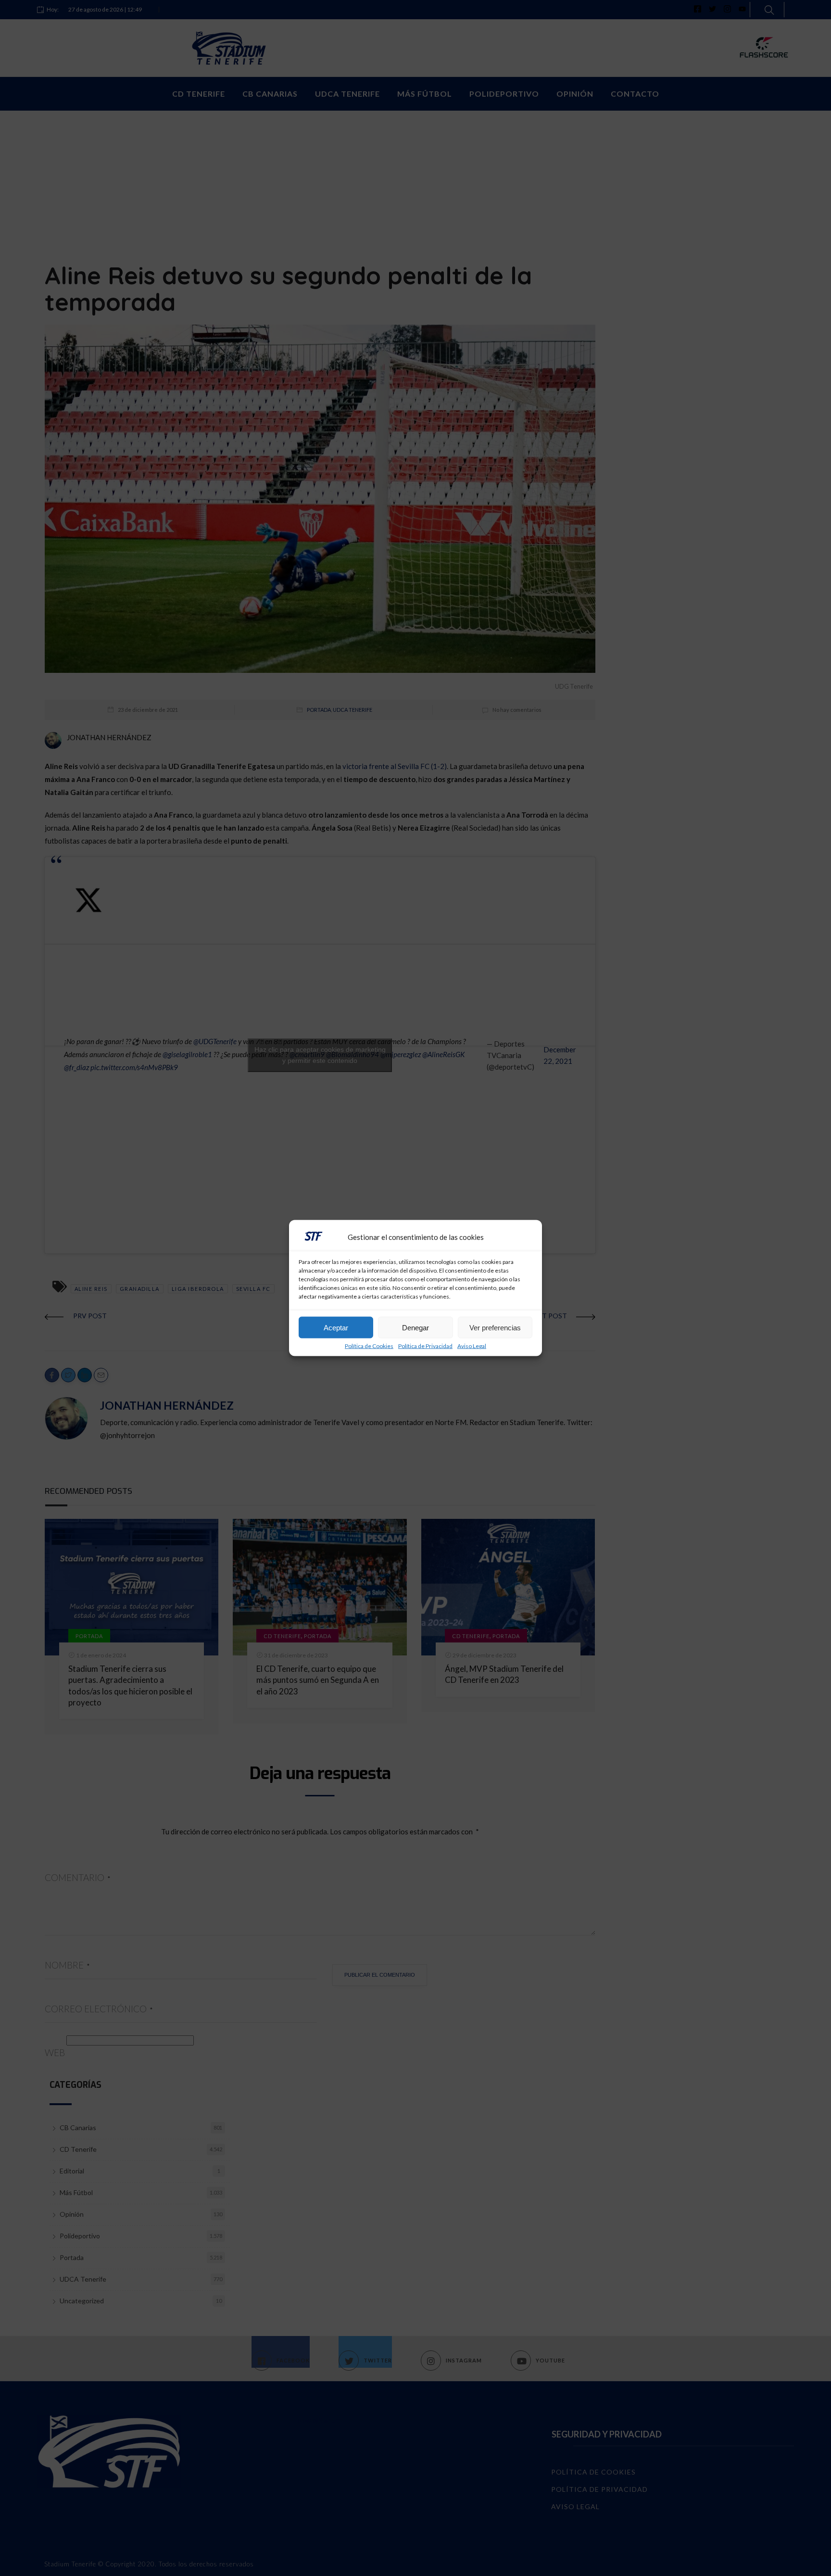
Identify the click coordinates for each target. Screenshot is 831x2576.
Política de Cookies (369, 1346)
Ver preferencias (495, 1327)
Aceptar (336, 1327)
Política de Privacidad (425, 1346)
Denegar (415, 1327)
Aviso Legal (472, 1346)
